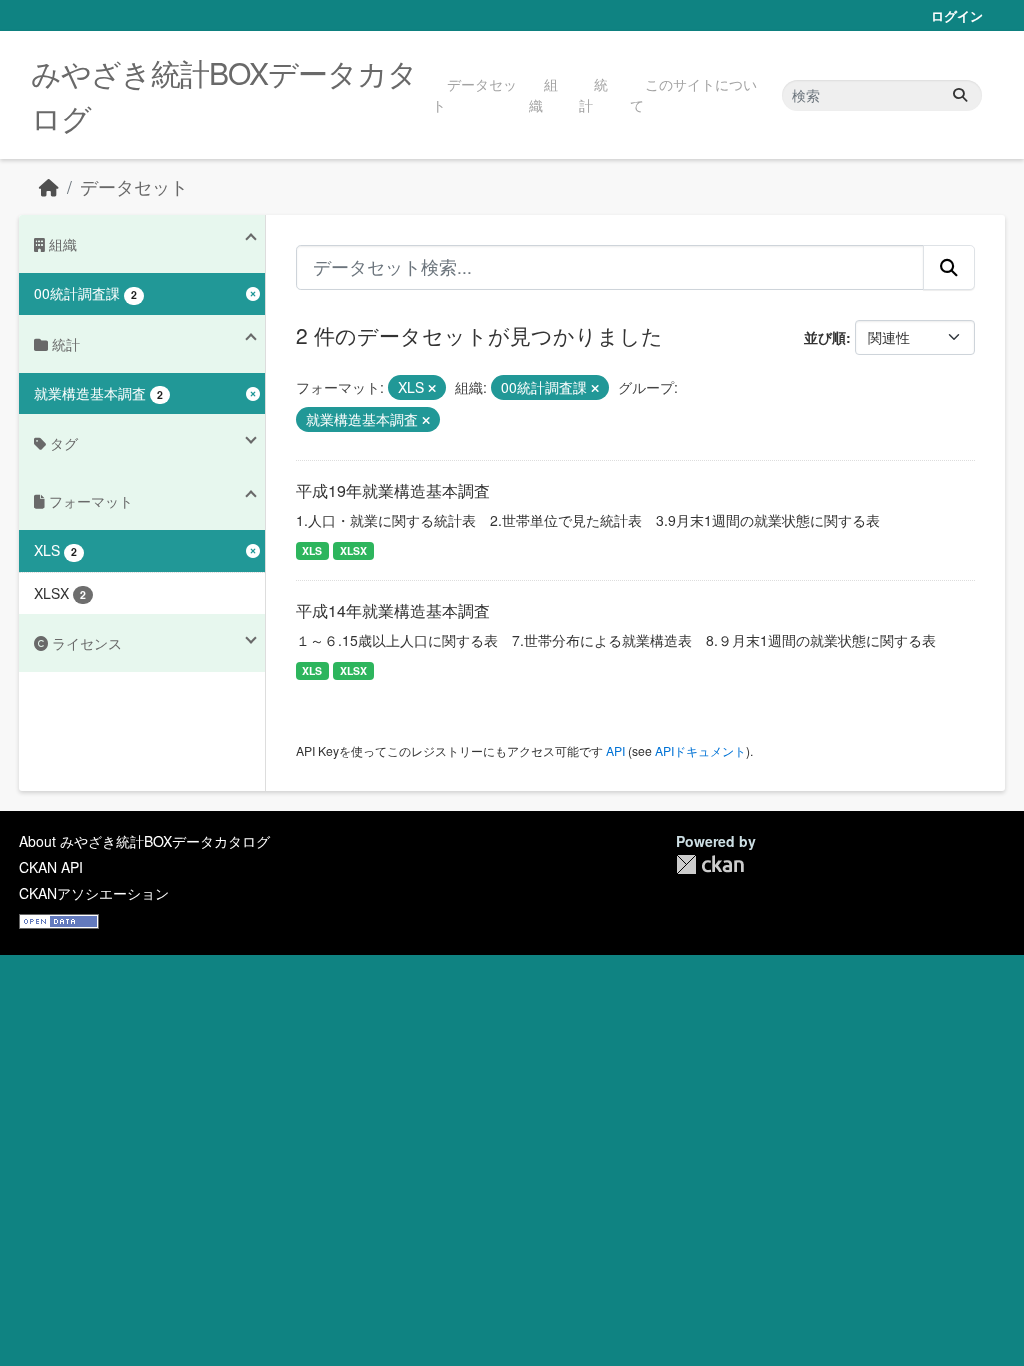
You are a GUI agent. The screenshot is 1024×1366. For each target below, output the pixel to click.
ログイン (957, 15)
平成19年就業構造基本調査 (393, 490)
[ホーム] (49, 186)
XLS (312, 550)
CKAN (710, 864)
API (615, 750)
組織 (543, 94)
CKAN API (51, 867)
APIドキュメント (700, 750)
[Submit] (960, 95)
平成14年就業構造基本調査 (393, 610)
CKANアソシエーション (94, 893)
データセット (474, 94)
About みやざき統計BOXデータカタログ (144, 841)
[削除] (432, 388)
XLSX (353, 550)
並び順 (825, 337)
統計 (593, 94)
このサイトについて (693, 94)
